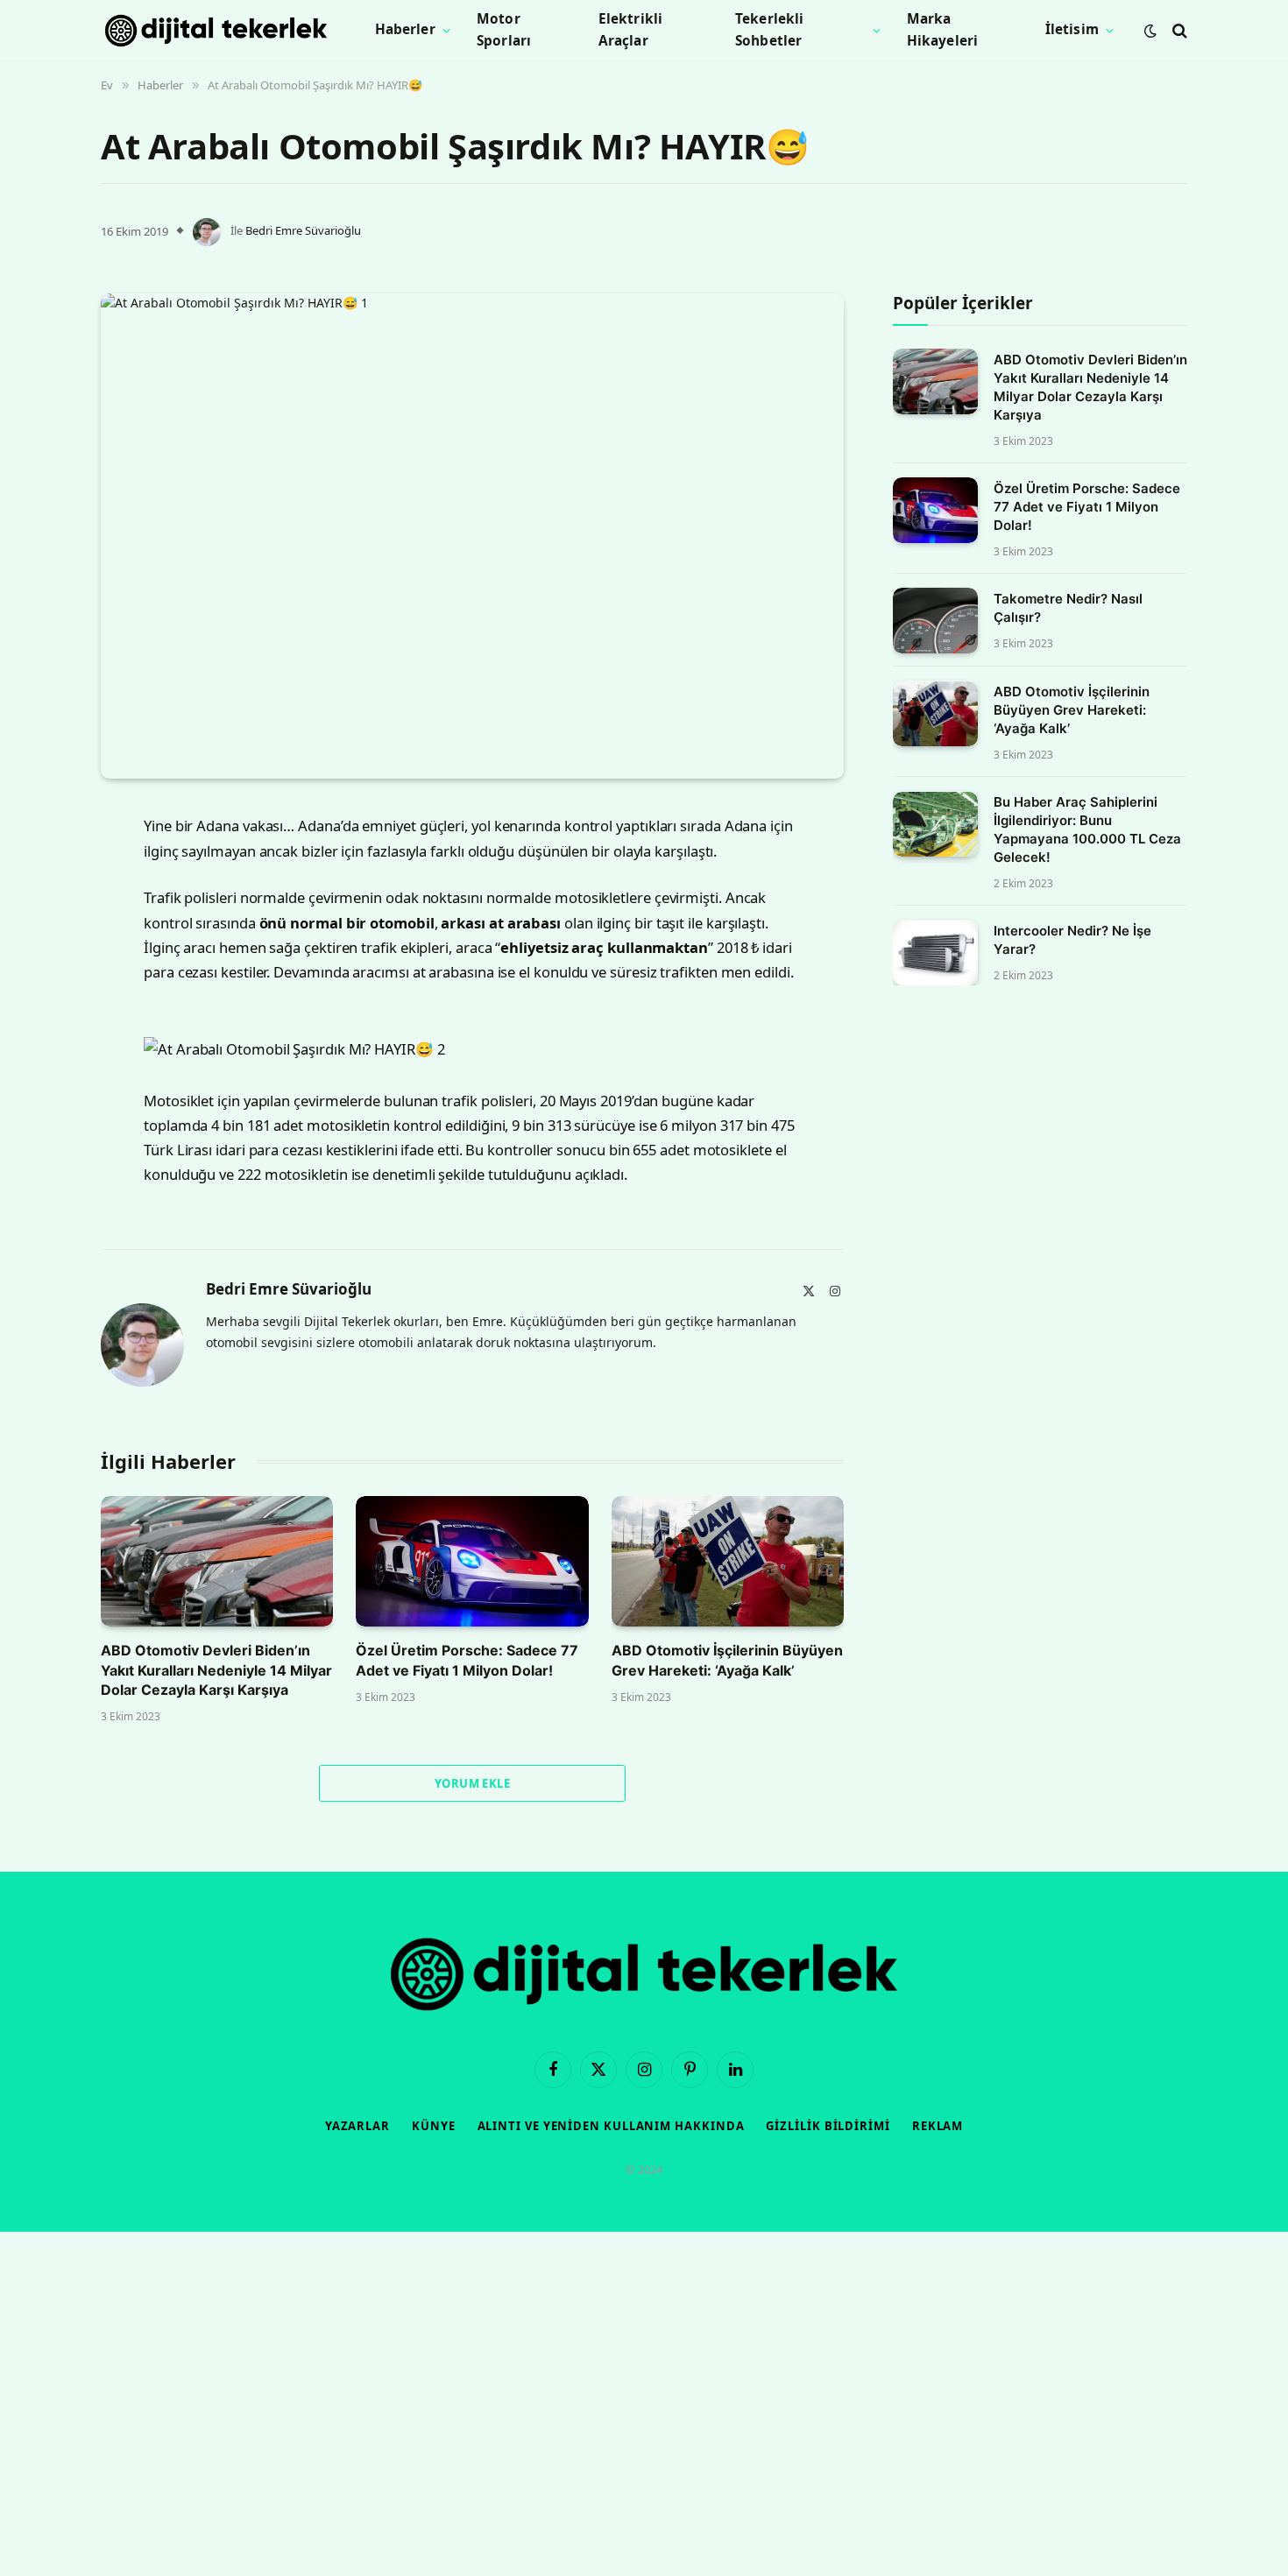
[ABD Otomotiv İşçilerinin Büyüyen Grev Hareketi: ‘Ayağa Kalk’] (728, 1561)
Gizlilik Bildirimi (828, 2126)
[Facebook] (39, 865)
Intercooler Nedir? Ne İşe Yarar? (1072, 941)
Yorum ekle (472, 1783)
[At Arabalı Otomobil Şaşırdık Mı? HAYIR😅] (472, 536)
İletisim (1072, 29)
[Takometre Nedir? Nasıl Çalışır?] (935, 621)
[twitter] (39, 910)
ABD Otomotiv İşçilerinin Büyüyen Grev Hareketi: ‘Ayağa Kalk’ (727, 1660)
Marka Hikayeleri (943, 30)
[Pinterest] (39, 999)
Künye (434, 2126)
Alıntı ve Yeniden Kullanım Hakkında (611, 2126)
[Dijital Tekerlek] (216, 31)
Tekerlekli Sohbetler (770, 30)
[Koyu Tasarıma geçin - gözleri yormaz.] (1150, 31)
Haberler (405, 29)
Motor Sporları (504, 30)
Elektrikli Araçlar (631, 30)
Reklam (938, 2126)
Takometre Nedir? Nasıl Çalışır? (1068, 608)
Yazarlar (357, 2126)
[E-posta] (39, 1044)
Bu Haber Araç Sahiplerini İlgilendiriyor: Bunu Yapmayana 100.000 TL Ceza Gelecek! (1087, 830)
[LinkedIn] (39, 955)
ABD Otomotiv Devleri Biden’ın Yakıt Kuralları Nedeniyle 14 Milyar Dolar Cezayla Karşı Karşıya (216, 1670)
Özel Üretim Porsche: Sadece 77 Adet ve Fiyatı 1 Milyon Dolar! (467, 1660)
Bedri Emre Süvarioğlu (303, 230)
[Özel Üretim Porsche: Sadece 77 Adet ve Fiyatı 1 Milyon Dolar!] (472, 1561)
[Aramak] (1178, 30)
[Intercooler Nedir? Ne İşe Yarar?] (935, 953)
